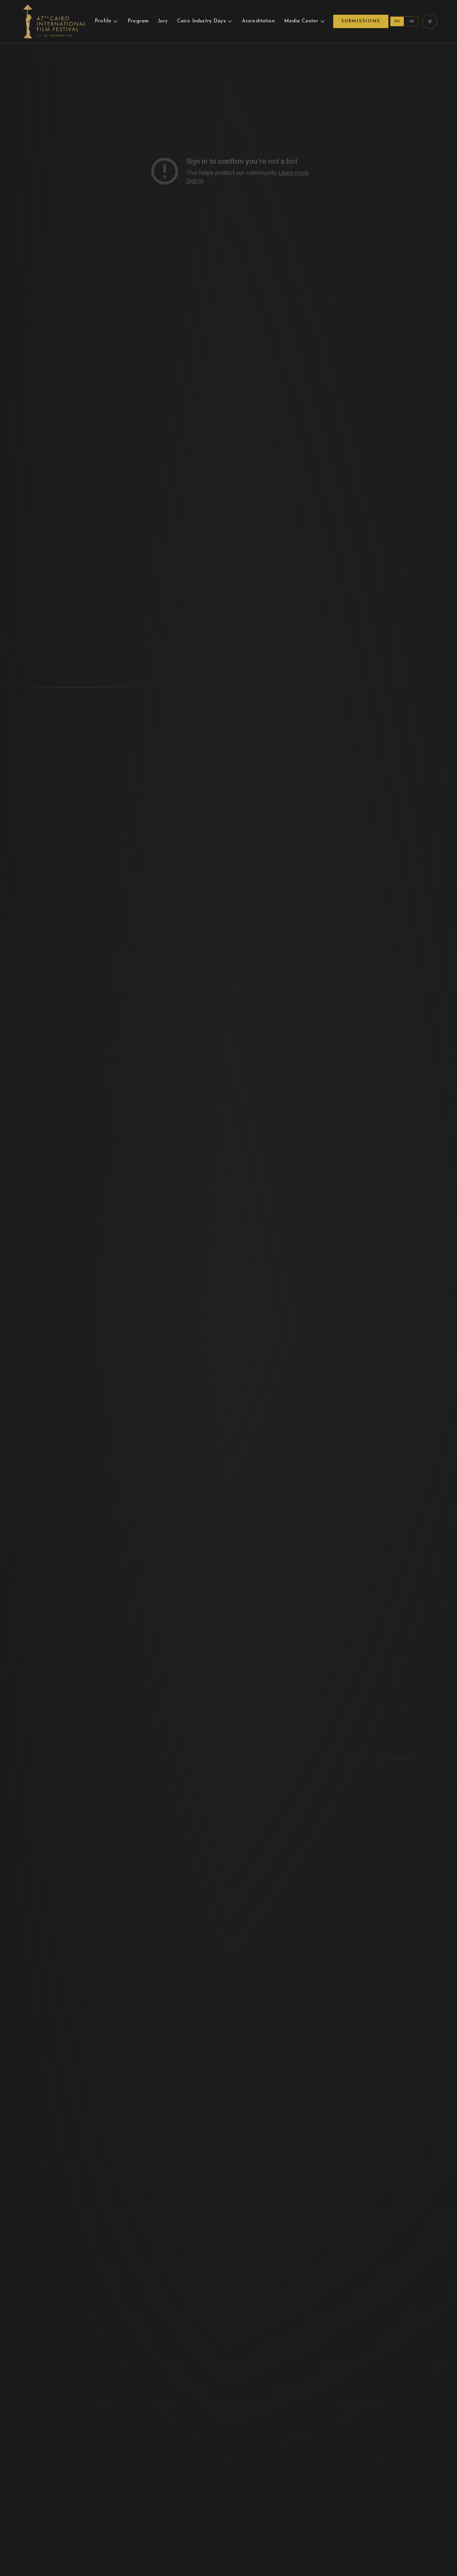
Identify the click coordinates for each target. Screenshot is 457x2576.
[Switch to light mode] (430, 21)
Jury (163, 21)
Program (138, 21)
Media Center (301, 21)
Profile (103, 21)
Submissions (361, 21)
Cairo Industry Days (201, 21)
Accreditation (258, 21)
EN (397, 21)
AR (412, 21)
